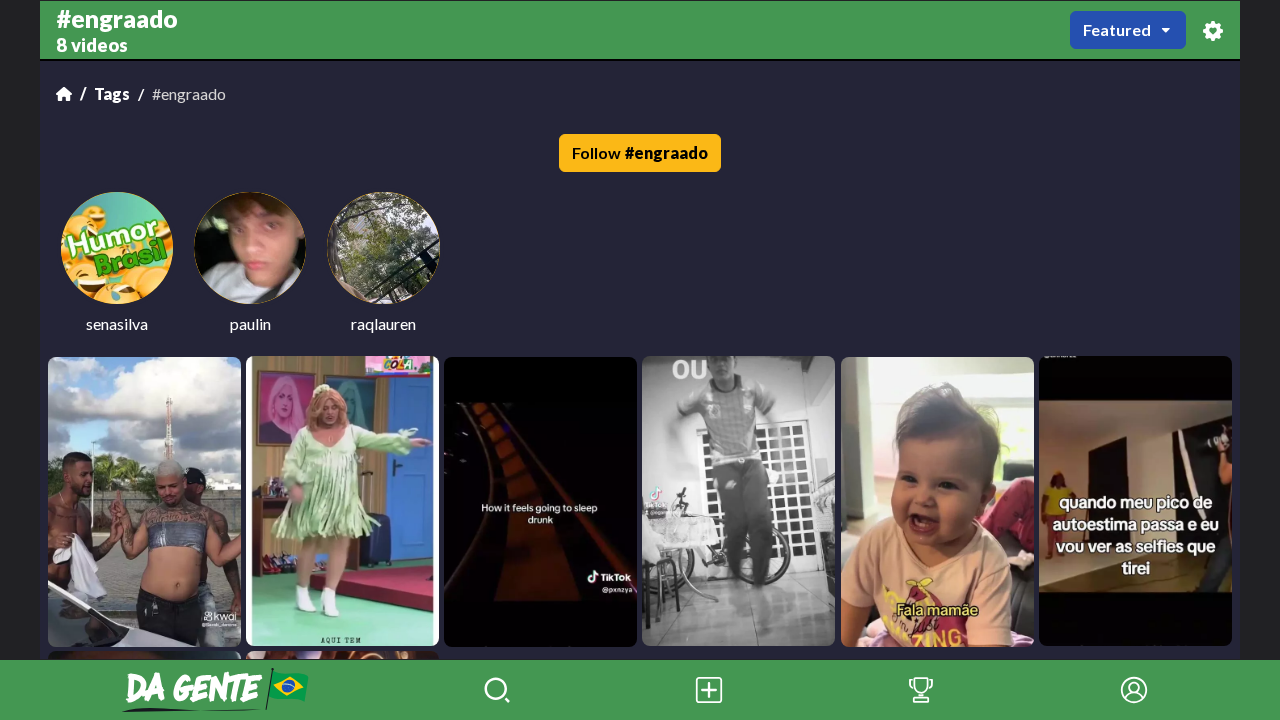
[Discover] (497, 690)
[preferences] (1213, 30)
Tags (112, 93)
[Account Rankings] (921, 690)
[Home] (64, 94)
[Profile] (1134, 690)
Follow (640, 152)
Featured (1117, 29)
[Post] (709, 690)
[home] (215, 690)
